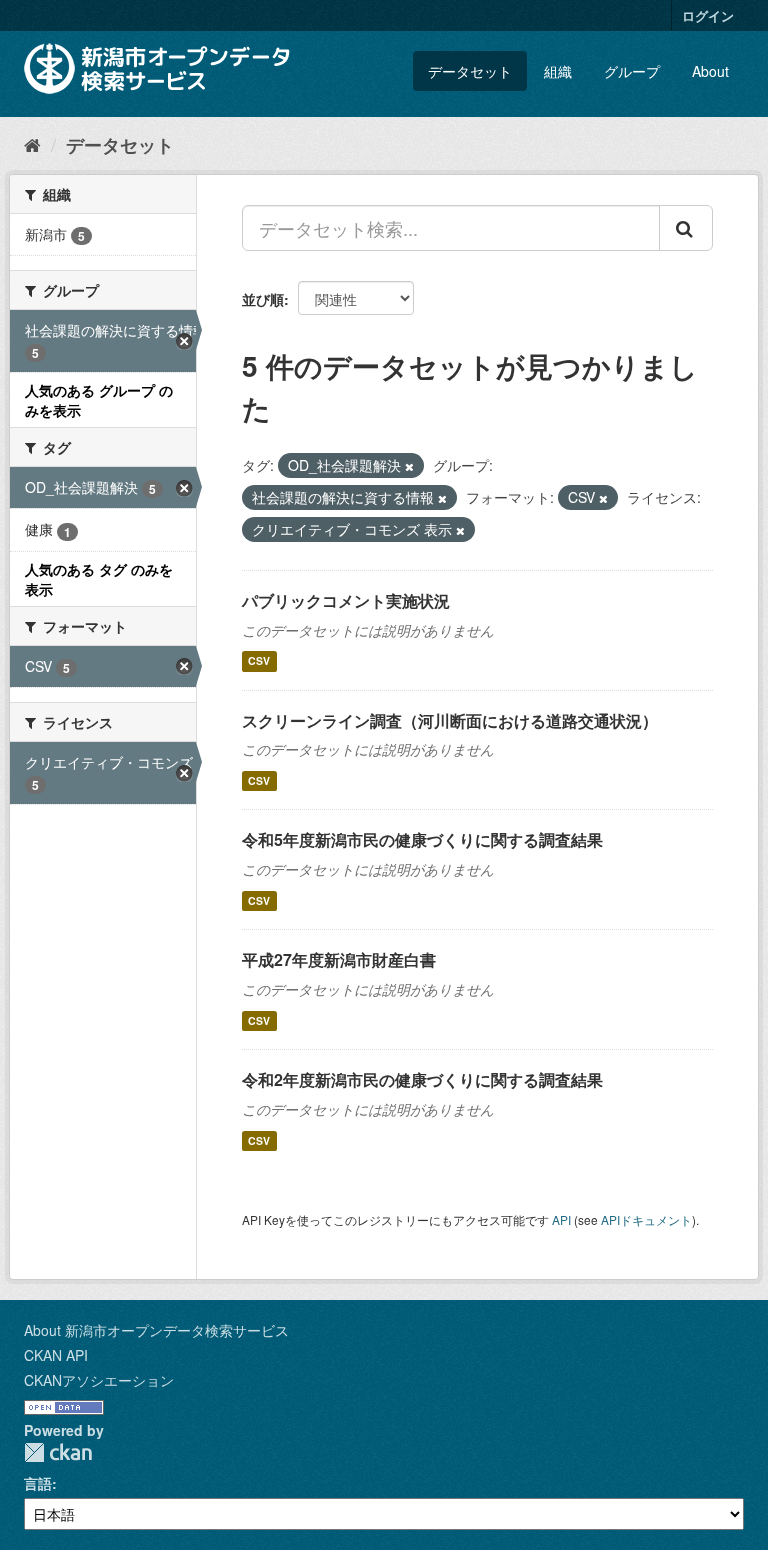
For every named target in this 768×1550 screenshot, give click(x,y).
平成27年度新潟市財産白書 (339, 959)
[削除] (409, 466)
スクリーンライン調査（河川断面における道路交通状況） (450, 720)
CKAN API (56, 1355)
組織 (558, 71)
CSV (259, 661)
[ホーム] (32, 144)
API (561, 1219)
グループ (632, 71)
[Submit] (686, 228)
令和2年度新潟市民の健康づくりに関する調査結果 (422, 1079)
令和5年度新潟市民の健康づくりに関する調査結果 (422, 839)
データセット (470, 71)
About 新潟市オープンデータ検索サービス (156, 1330)
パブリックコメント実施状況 (346, 600)
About (710, 71)
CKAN (58, 1452)
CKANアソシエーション (99, 1380)
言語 (38, 1483)
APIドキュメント (646, 1219)
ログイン (708, 15)
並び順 (263, 299)
